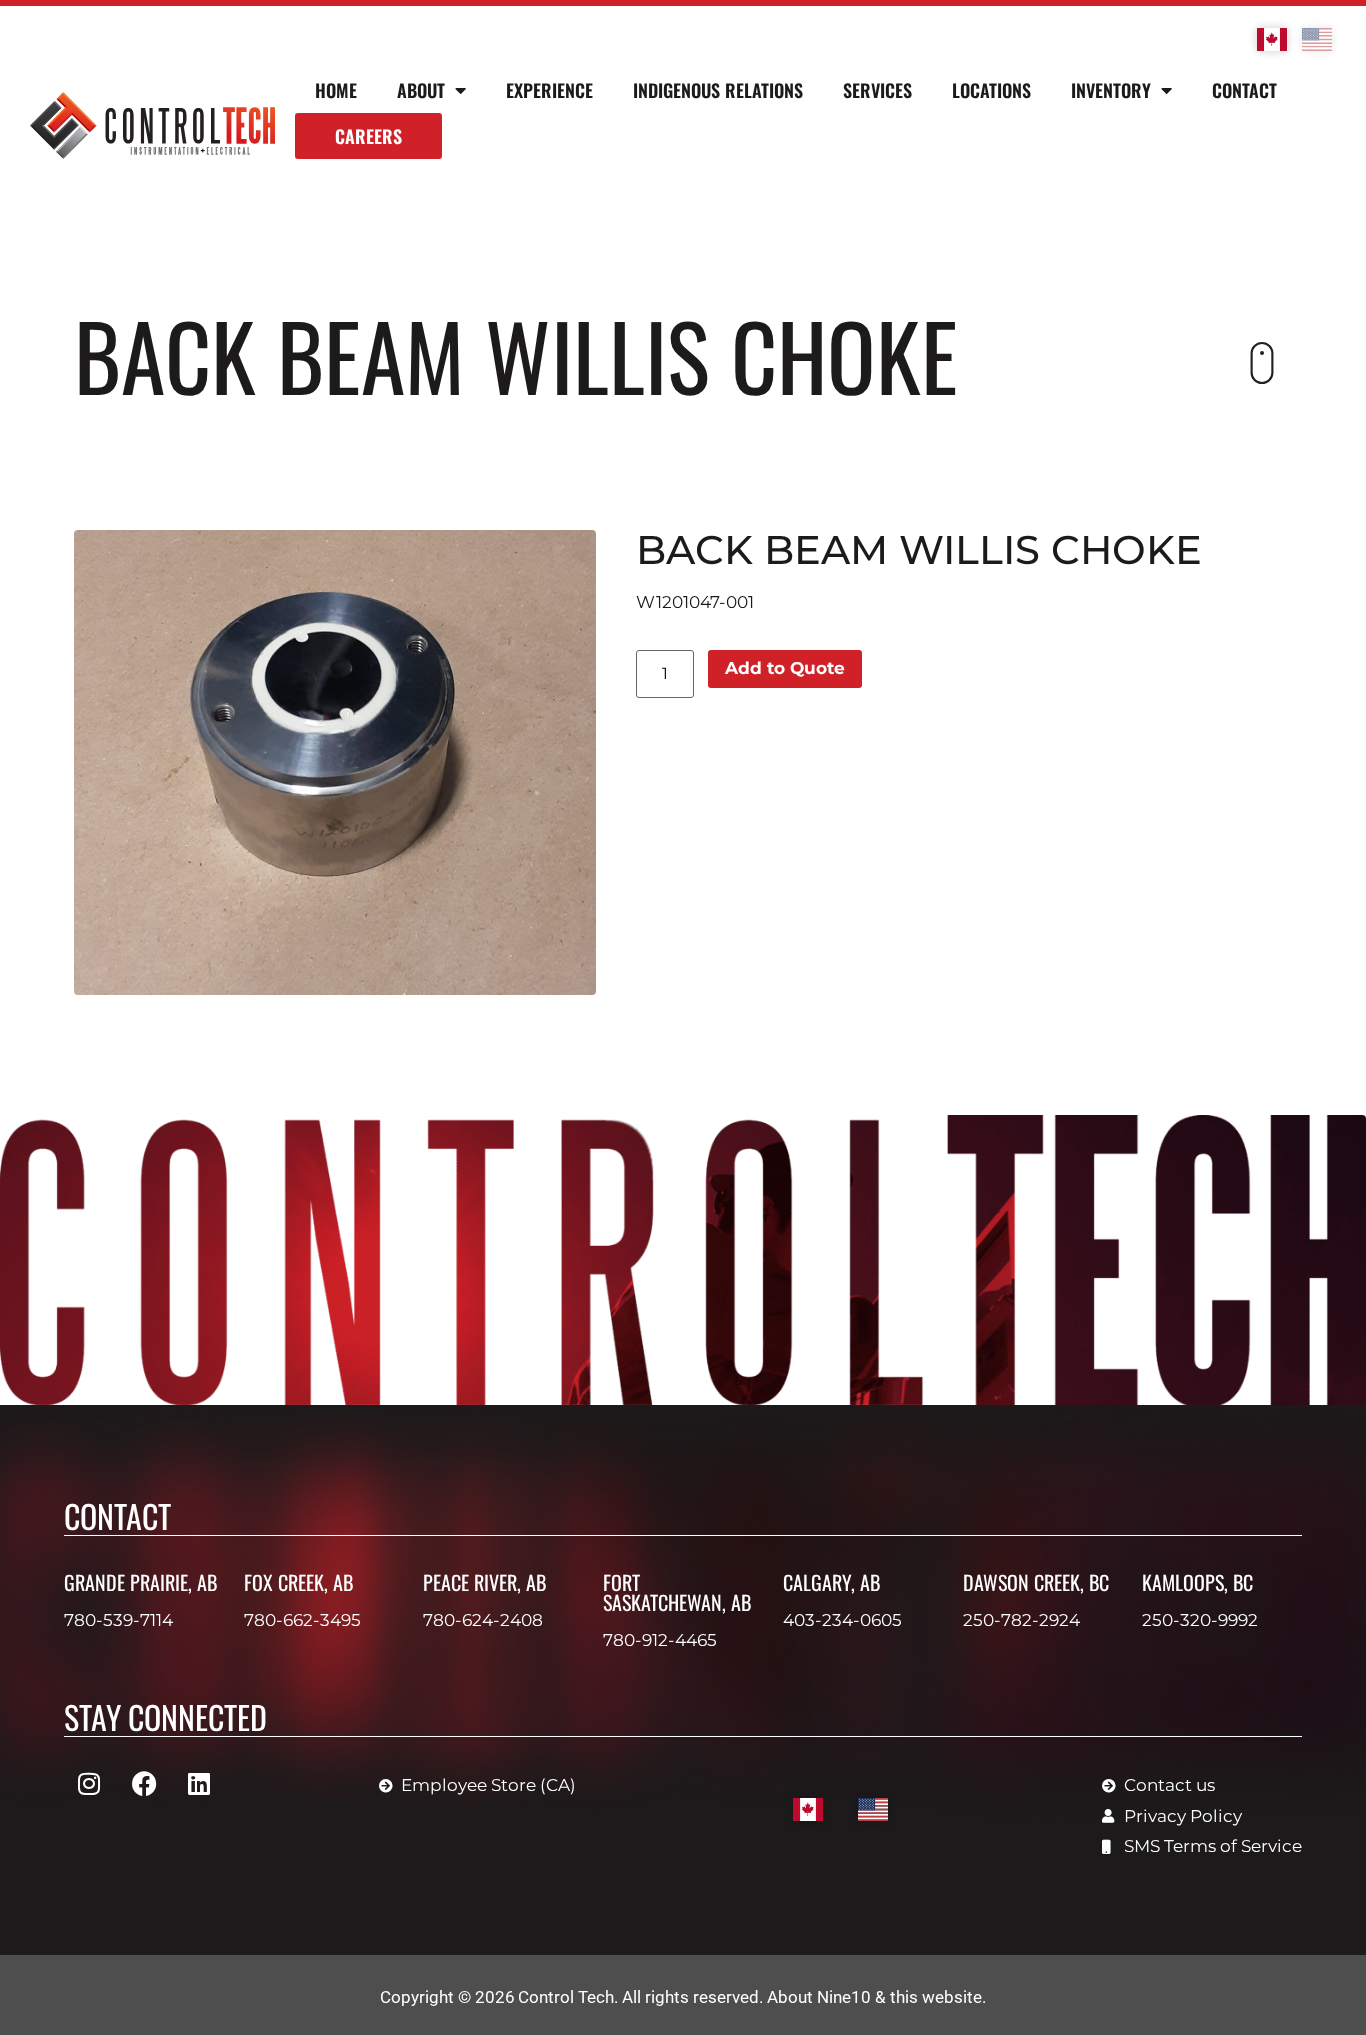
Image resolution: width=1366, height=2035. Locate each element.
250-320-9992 (1200, 1620)
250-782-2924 (1021, 1620)
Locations (991, 90)
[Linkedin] (199, 1783)
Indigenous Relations (718, 90)
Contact (1244, 90)
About (421, 90)
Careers (368, 136)
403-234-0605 (842, 1620)
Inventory (1111, 90)
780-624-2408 (483, 1620)
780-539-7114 (118, 1620)
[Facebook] (144, 1783)
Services (877, 90)
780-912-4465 (660, 1640)
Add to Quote (785, 668)
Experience (549, 90)
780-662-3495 (302, 1620)
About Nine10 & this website (874, 1997)
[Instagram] (89, 1783)
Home (336, 90)
